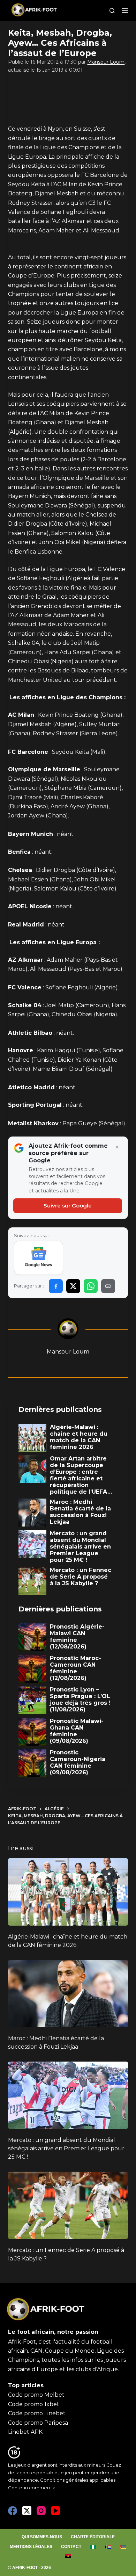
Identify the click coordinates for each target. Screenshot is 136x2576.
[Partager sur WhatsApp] (91, 1286)
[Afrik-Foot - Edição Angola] (68, 2556)
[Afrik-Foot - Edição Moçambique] (123, 2547)
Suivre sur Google (68, 1206)
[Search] (112, 11)
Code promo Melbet (36, 2395)
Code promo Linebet (37, 2413)
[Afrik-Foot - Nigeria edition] (93, 2547)
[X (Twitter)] (27, 2511)
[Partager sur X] (73, 1286)
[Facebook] (13, 2511)
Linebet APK (25, 2432)
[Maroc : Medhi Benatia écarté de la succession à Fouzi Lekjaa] (68, 1994)
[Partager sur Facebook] (56, 1286)
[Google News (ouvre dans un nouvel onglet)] (39, 1258)
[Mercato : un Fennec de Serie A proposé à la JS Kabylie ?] (68, 2205)
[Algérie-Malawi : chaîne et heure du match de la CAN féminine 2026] (68, 1892)
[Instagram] (41, 2511)
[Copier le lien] (108, 1286)
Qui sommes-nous (42, 2537)
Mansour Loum (106, 62)
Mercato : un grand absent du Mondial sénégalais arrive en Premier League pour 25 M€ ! (66, 2148)
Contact (71, 2547)
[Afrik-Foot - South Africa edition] (108, 2547)
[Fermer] (117, 1147)
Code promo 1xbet (34, 2404)
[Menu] (125, 10)
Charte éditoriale (93, 2537)
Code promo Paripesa (38, 2423)
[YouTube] (55, 2511)
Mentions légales (31, 2547)
